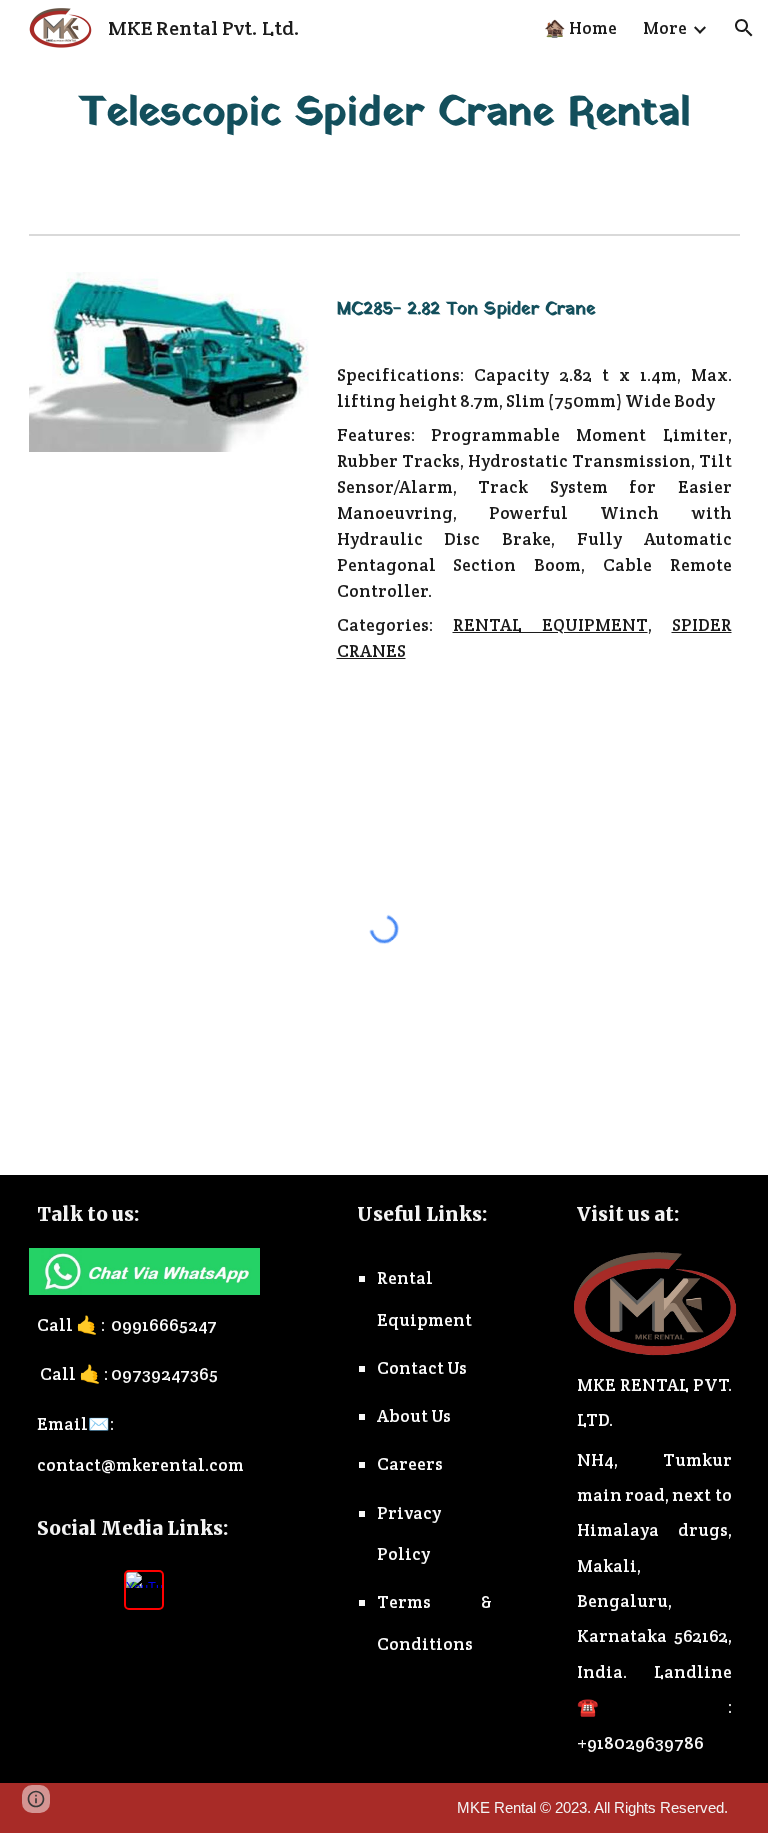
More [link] (665, 28)
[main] (384, 113)
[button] (744, 28)
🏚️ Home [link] (580, 28)
